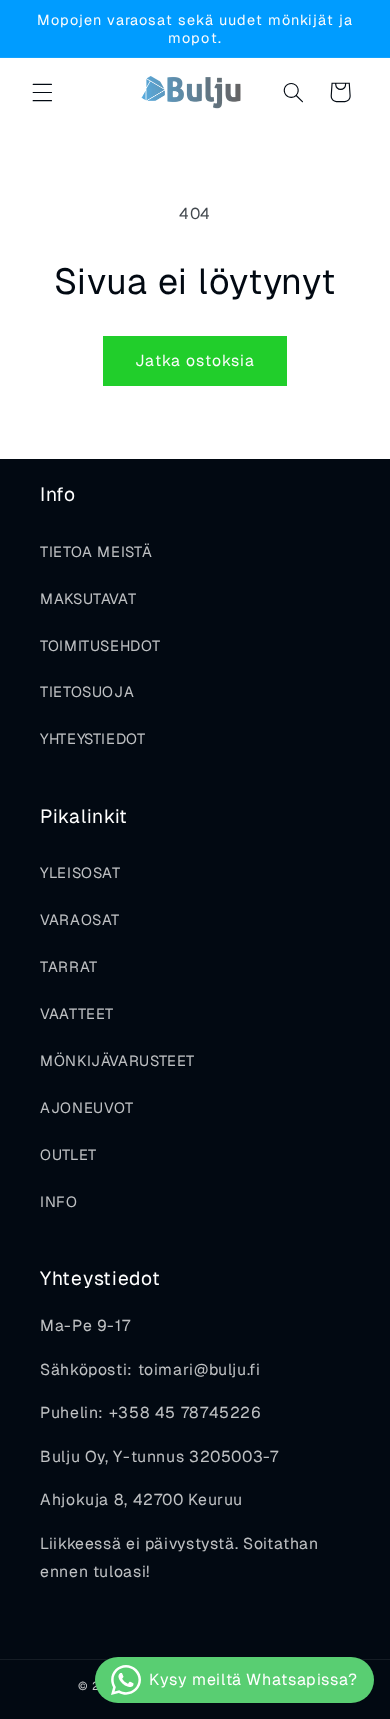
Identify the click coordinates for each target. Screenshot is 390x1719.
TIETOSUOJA (87, 691)
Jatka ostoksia (195, 360)
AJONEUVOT (87, 1107)
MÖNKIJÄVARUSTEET (117, 1060)
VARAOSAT (80, 919)
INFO (59, 1201)
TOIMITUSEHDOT (100, 645)
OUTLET (68, 1154)
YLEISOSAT (80, 872)
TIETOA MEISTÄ (96, 551)
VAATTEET (77, 1013)
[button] (42, 92)
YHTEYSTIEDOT (93, 738)
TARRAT (69, 966)
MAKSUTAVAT (88, 598)
